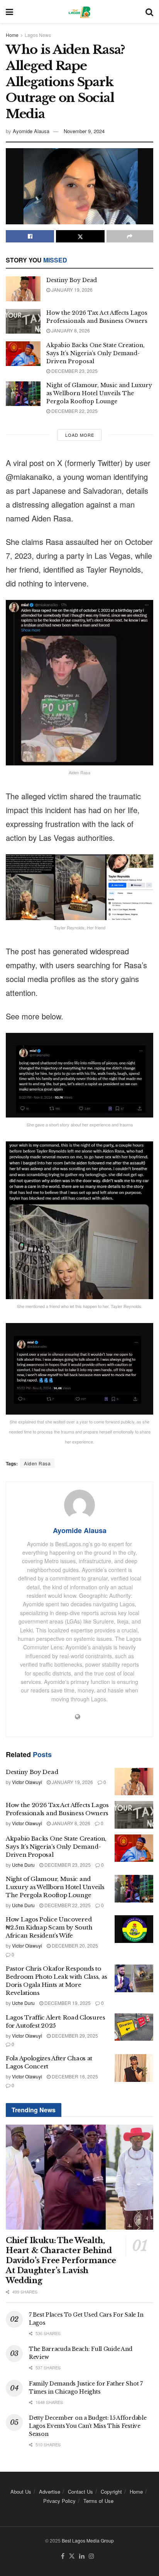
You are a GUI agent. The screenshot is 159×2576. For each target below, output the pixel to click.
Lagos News (38, 35)
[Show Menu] (9, 12)
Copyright (111, 2492)
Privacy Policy (59, 2501)
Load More (80, 435)
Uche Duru (23, 1865)
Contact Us (80, 2492)
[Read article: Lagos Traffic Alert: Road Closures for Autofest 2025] (134, 2027)
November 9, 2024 (84, 131)
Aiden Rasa (37, 1463)
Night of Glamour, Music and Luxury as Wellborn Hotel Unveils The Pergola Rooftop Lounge (99, 393)
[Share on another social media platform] (130, 236)
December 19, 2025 (67, 2003)
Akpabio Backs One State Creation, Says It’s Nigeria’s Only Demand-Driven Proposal (96, 353)
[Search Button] (149, 12)
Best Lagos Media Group (88, 2540)
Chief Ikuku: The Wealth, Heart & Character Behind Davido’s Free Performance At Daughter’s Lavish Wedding (61, 2260)
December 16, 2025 (74, 2076)
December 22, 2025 (74, 411)
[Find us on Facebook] (63, 2556)
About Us (21, 2492)
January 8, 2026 (70, 330)
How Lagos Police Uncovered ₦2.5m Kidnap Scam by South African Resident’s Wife (49, 1927)
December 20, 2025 (74, 1945)
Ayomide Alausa (31, 131)
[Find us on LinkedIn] (82, 2556)
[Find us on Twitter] (72, 2556)
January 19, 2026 (71, 290)
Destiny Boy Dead (72, 280)
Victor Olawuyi (27, 1782)
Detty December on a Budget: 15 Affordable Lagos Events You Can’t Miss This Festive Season (88, 2426)
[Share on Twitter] (80, 236)
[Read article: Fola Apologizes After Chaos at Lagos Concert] (134, 2068)
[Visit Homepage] (79, 12)
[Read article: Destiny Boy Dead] (23, 289)
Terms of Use (98, 2501)
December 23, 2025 (74, 371)
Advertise (50, 2492)
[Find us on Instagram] (91, 2556)
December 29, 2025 (74, 2036)
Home (12, 35)
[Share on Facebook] (30, 236)
